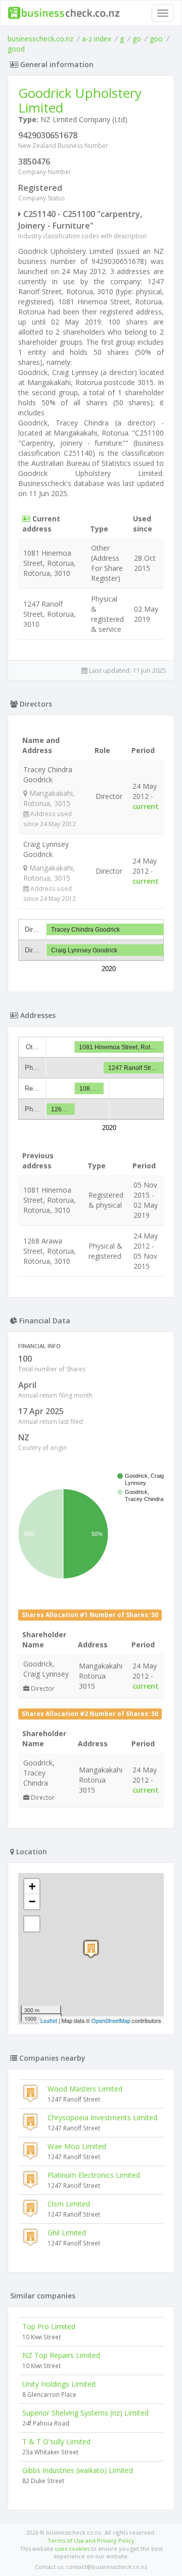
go (137, 39)
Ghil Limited (67, 2233)
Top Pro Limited (49, 2326)
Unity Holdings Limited (59, 2384)
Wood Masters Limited (85, 2089)
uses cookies (72, 2548)
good (16, 49)
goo (156, 39)
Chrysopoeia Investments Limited (102, 2117)
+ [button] (32, 1886)
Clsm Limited (69, 2204)
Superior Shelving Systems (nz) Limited (85, 2413)
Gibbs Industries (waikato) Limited (78, 2470)
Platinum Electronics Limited (94, 2175)
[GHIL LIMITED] (91, 1949)
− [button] (32, 1901)
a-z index (97, 39)
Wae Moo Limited (77, 2146)
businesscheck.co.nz (40, 39)
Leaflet (49, 2020)
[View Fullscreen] (32, 1924)
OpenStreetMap (111, 2020)
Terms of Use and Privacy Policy (91, 2540)
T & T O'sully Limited (56, 2441)
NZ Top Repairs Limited (61, 2355)
